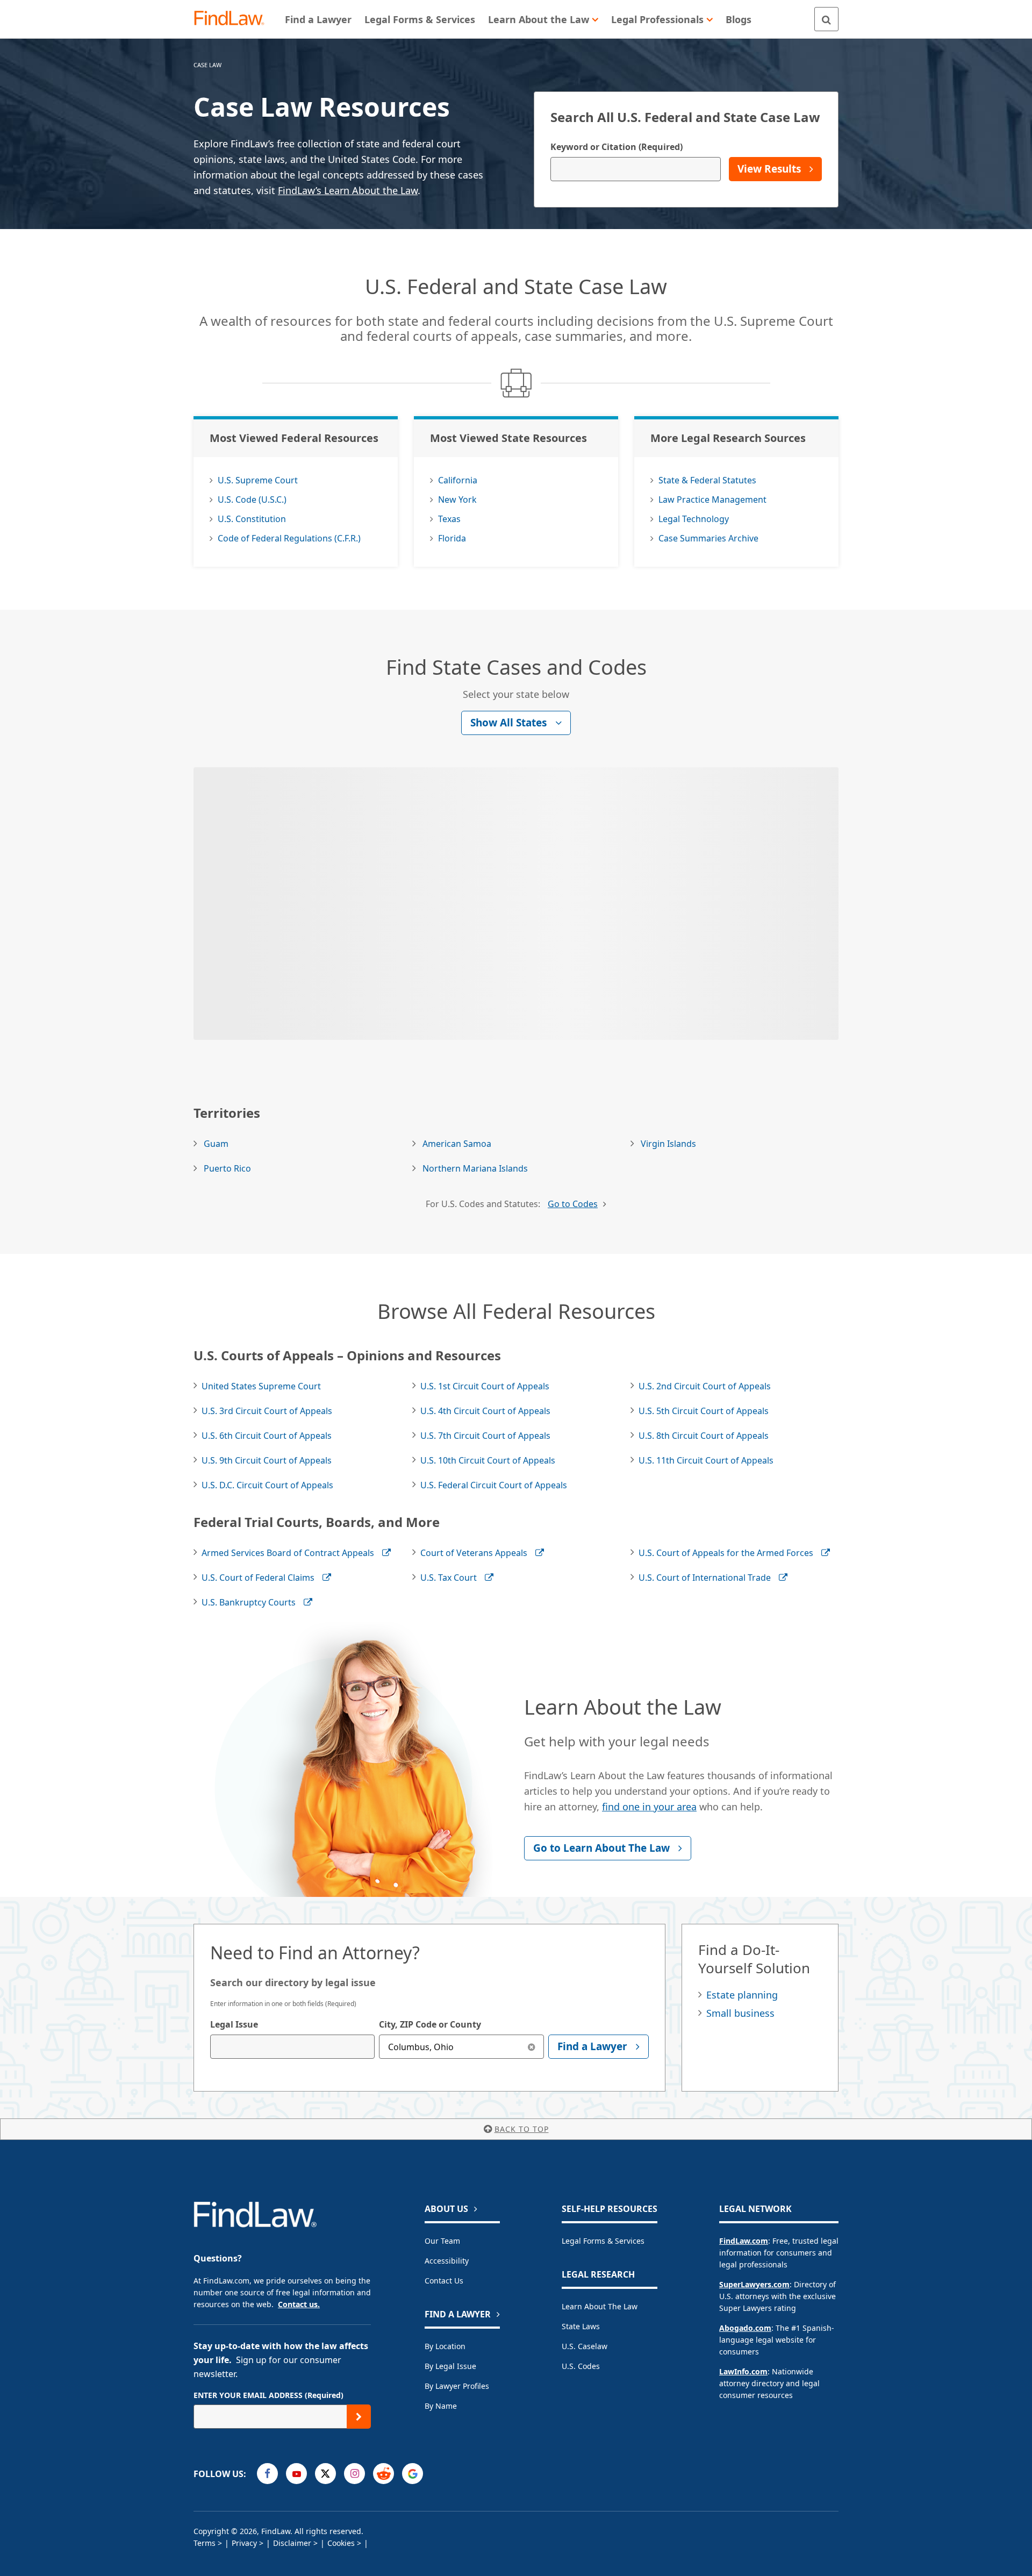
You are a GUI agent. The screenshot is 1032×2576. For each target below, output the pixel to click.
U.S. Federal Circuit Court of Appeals (494, 1485)
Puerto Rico (227, 1168)
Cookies (341, 2543)
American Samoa (457, 1144)
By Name (441, 2406)
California (458, 480)
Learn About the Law (600, 2306)
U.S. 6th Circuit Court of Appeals (267, 1436)
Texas (449, 519)
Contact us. (299, 2304)
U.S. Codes (581, 2366)
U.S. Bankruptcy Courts (249, 1602)
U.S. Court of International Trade (705, 1578)
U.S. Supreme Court (258, 480)
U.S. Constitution (252, 519)
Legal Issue (234, 2024)
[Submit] (359, 2417)
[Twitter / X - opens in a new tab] (325, 2474)
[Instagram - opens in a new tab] (354, 2474)
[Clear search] (532, 2047)
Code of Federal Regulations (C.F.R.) (289, 538)
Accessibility (447, 2261)
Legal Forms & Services (603, 2241)
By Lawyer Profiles (457, 2386)
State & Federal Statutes (707, 480)
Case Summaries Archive (708, 538)
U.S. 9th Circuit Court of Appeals (267, 1460)
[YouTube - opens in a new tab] (296, 2474)
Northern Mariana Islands (475, 1168)
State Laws (581, 2326)
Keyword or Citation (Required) (617, 147)
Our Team (442, 2241)
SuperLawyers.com (754, 2284)
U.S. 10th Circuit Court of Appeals (488, 1460)
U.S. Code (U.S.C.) (252, 499)
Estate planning (742, 1995)
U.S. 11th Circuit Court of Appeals (706, 1460)
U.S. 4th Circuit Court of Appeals (485, 1411)
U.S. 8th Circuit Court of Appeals (704, 1436)
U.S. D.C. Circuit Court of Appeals (267, 1485)
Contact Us (444, 2281)
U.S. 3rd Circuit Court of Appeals (267, 1411)
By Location (445, 2346)
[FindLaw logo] (234, 19)
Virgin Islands (668, 1144)
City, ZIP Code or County (430, 2024)
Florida (452, 538)
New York (457, 499)
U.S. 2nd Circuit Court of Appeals (705, 1386)
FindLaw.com (744, 2241)
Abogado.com (745, 2328)
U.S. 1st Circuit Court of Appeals (485, 1386)
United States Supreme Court (261, 1386)
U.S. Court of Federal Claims (258, 1578)
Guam (216, 1144)
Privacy (244, 2543)
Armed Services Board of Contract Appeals (288, 1553)
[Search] (826, 19)
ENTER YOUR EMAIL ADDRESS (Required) (268, 2395)
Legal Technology (694, 519)
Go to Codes (573, 1204)
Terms (205, 2543)
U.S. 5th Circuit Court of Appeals (704, 1411)
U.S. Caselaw (585, 2346)
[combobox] (292, 2047)
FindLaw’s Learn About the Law (348, 190)
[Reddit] (384, 2474)
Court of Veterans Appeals (474, 1553)
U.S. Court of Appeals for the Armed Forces (726, 1553)
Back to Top (522, 2129)
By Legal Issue (450, 2366)
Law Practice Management (712, 499)
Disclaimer (292, 2543)
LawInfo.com (743, 2371)
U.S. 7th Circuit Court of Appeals (485, 1436)
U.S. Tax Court (449, 1578)
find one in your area (649, 1807)
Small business (740, 2013)
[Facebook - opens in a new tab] (267, 2474)
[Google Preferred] (413, 2474)
